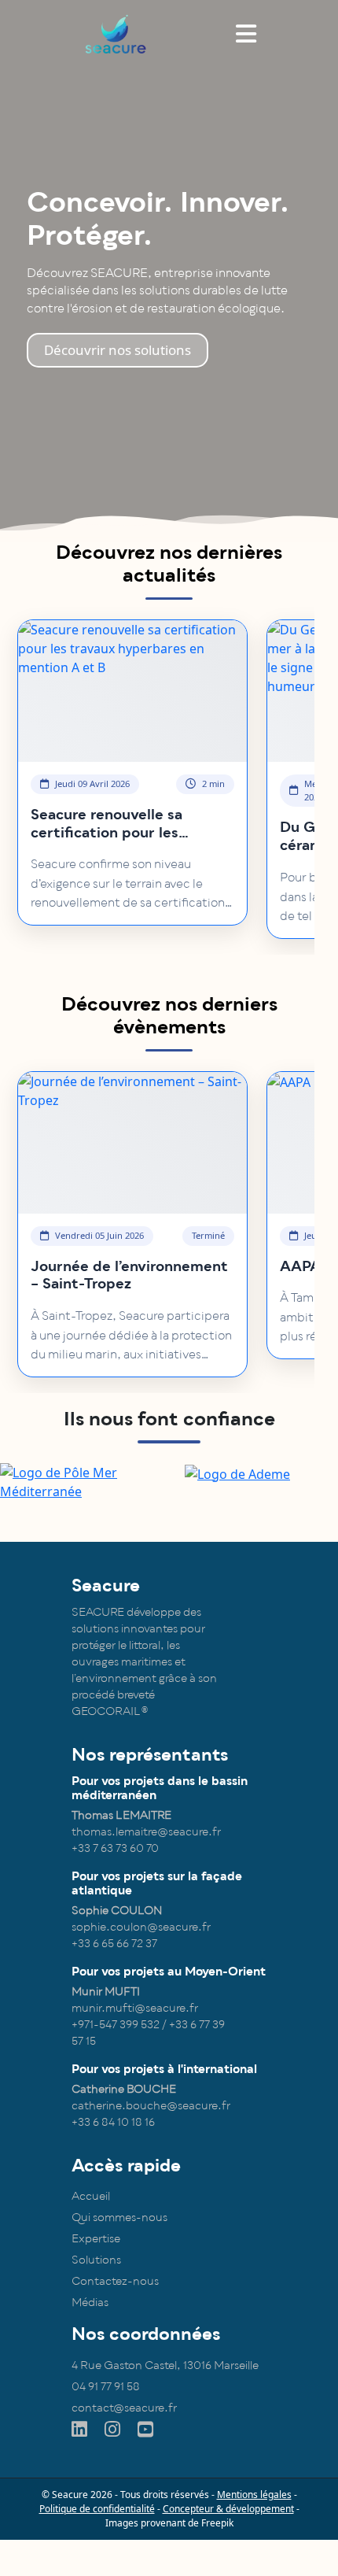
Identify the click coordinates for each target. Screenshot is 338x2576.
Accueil (91, 2196)
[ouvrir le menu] (246, 33)
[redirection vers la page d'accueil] (119, 33)
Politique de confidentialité (97, 2509)
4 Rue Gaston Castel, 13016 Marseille (165, 2365)
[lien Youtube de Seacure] (147, 2430)
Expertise (96, 2239)
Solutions (96, 2260)
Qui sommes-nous (119, 2218)
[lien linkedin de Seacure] (81, 2430)
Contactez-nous (115, 2281)
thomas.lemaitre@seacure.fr (146, 1832)
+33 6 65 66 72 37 (114, 1944)
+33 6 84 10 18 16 (113, 2122)
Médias (90, 2303)
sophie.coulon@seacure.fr (141, 1927)
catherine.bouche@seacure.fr (151, 2106)
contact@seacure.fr (124, 2408)
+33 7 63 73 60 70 (115, 1848)
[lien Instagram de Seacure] (114, 2430)
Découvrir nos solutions (118, 350)
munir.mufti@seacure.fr (135, 2008)
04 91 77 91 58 (106, 2387)
